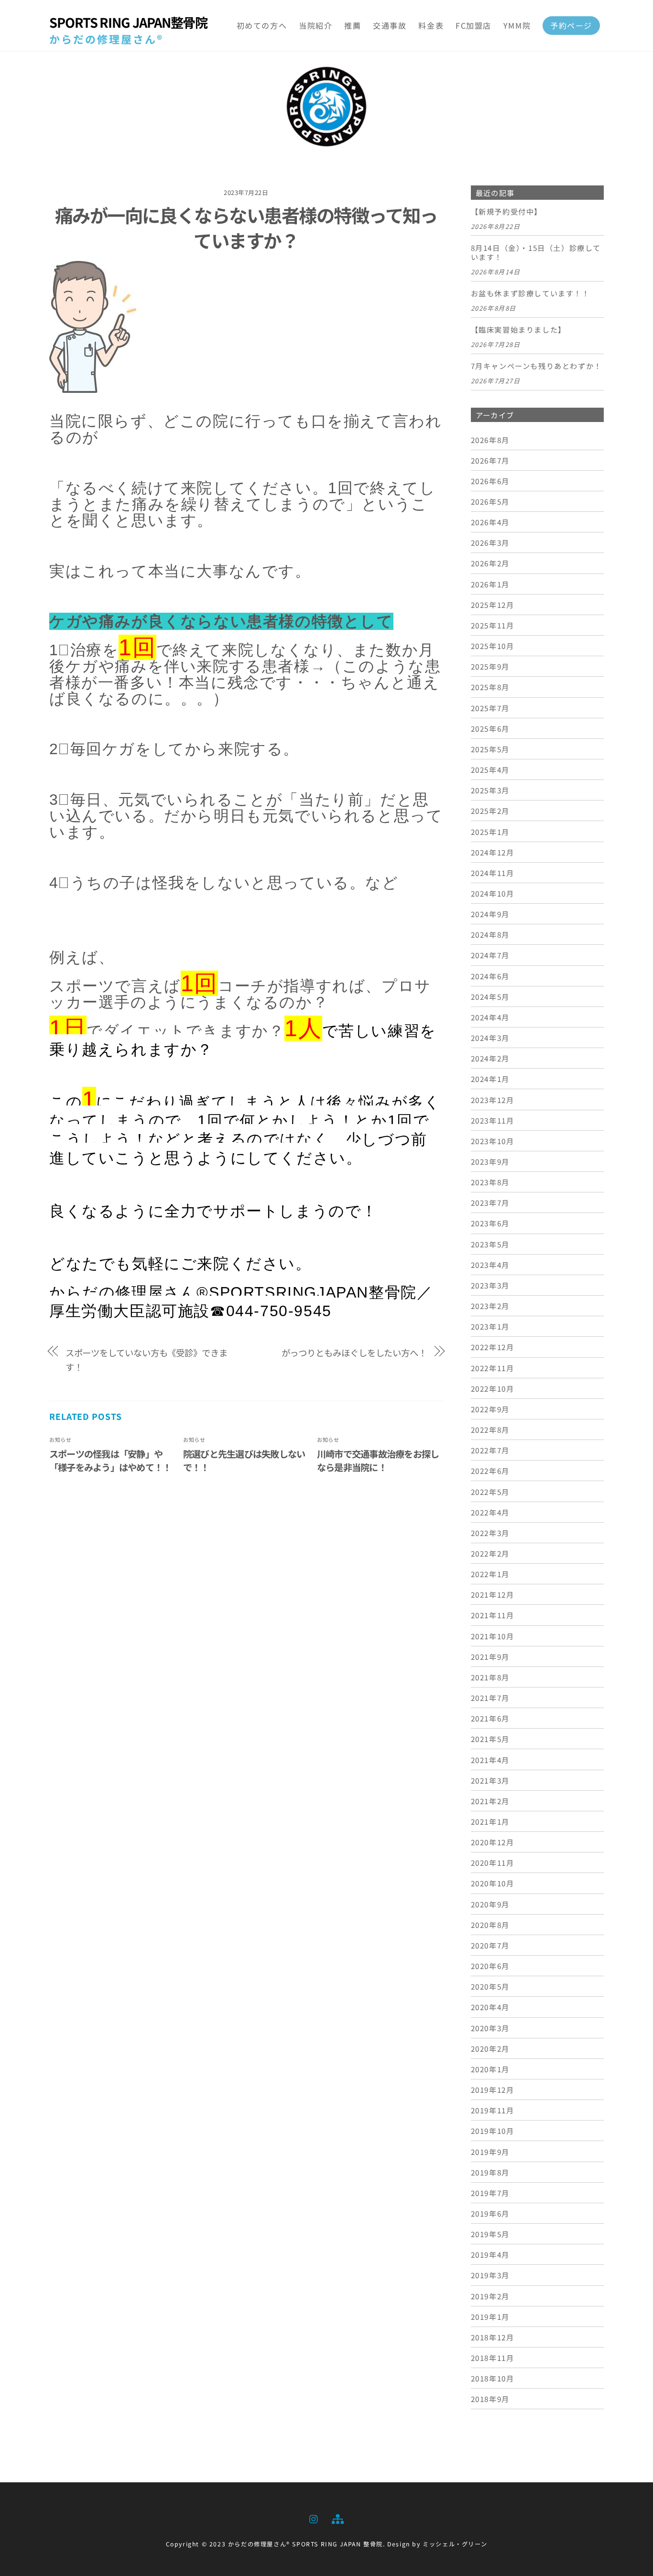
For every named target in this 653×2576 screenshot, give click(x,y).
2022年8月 (490, 1429)
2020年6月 (490, 1966)
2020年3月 (490, 2028)
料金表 (431, 25)
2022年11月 (493, 1368)
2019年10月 (493, 2131)
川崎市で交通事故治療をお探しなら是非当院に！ (378, 1461)
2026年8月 (490, 440)
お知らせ (60, 1440)
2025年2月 (490, 811)
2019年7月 (490, 2193)
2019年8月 (490, 2172)
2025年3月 (490, 790)
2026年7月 (490, 460)
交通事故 (390, 25)
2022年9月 (490, 1409)
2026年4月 (490, 522)
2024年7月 (490, 955)
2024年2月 (490, 1058)
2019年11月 (493, 2110)
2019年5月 (490, 2234)
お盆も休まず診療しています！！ (530, 293)
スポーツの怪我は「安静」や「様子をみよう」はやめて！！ (110, 1461)
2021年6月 (490, 1718)
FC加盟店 (473, 25)
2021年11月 (493, 1615)
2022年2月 (490, 1553)
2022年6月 (490, 1471)
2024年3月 (490, 1038)
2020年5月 (490, 1986)
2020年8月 (490, 1925)
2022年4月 (490, 1512)
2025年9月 (490, 666)
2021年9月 (490, 1656)
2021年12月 (493, 1594)
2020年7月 (490, 1945)
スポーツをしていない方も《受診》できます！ (147, 1360)
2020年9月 (490, 1904)
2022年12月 (493, 1347)
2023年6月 (490, 1223)
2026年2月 (490, 563)
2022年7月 (490, 1450)
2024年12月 (493, 852)
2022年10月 (493, 1388)
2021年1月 (490, 1821)
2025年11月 (493, 625)
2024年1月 (490, 1079)
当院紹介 (316, 25)
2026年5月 (490, 501)
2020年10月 (493, 1883)
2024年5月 (490, 996)
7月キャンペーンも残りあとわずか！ (536, 366)
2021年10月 (493, 1636)
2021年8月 (490, 1677)
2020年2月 (490, 2048)
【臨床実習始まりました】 (518, 330)
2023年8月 (490, 1182)
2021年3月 (490, 1780)
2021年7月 (490, 1698)
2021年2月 (490, 1801)
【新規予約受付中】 (506, 212)
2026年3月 (490, 542)
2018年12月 (493, 2337)
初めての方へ (262, 25)
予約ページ (571, 25)
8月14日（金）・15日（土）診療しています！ (536, 253)
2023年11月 (493, 1120)
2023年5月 (490, 1244)
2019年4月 (490, 2254)
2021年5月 (490, 1739)
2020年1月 (490, 2069)
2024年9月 (490, 914)
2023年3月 (490, 1285)
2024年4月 (490, 1017)
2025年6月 (490, 728)
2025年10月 (493, 646)
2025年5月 (490, 749)
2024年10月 (493, 893)
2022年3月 (490, 1533)
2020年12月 (493, 1842)
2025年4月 (490, 769)
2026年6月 (490, 481)
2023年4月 (490, 1265)
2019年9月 (490, 2152)
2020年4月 (490, 2007)
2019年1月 (490, 2316)
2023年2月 (490, 1306)
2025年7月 (490, 708)
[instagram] (314, 2517)
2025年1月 (490, 832)
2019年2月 (490, 2296)
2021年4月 (490, 1760)
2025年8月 (490, 687)
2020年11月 (493, 1862)
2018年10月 (493, 2378)
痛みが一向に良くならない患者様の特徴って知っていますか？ (246, 227)
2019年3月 (490, 2275)
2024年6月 (490, 976)
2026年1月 (490, 584)
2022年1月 (490, 1574)
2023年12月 (493, 1100)
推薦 (353, 25)
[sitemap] (337, 2517)
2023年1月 (490, 1326)
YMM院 (517, 25)
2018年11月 (493, 2358)
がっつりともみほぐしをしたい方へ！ (354, 1353)
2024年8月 (490, 934)
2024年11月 (493, 873)
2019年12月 (493, 2089)
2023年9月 (490, 1161)
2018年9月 (490, 2399)
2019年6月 (490, 2213)
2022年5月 (490, 1492)
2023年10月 (493, 1141)
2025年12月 (493, 605)
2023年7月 (490, 1202)
